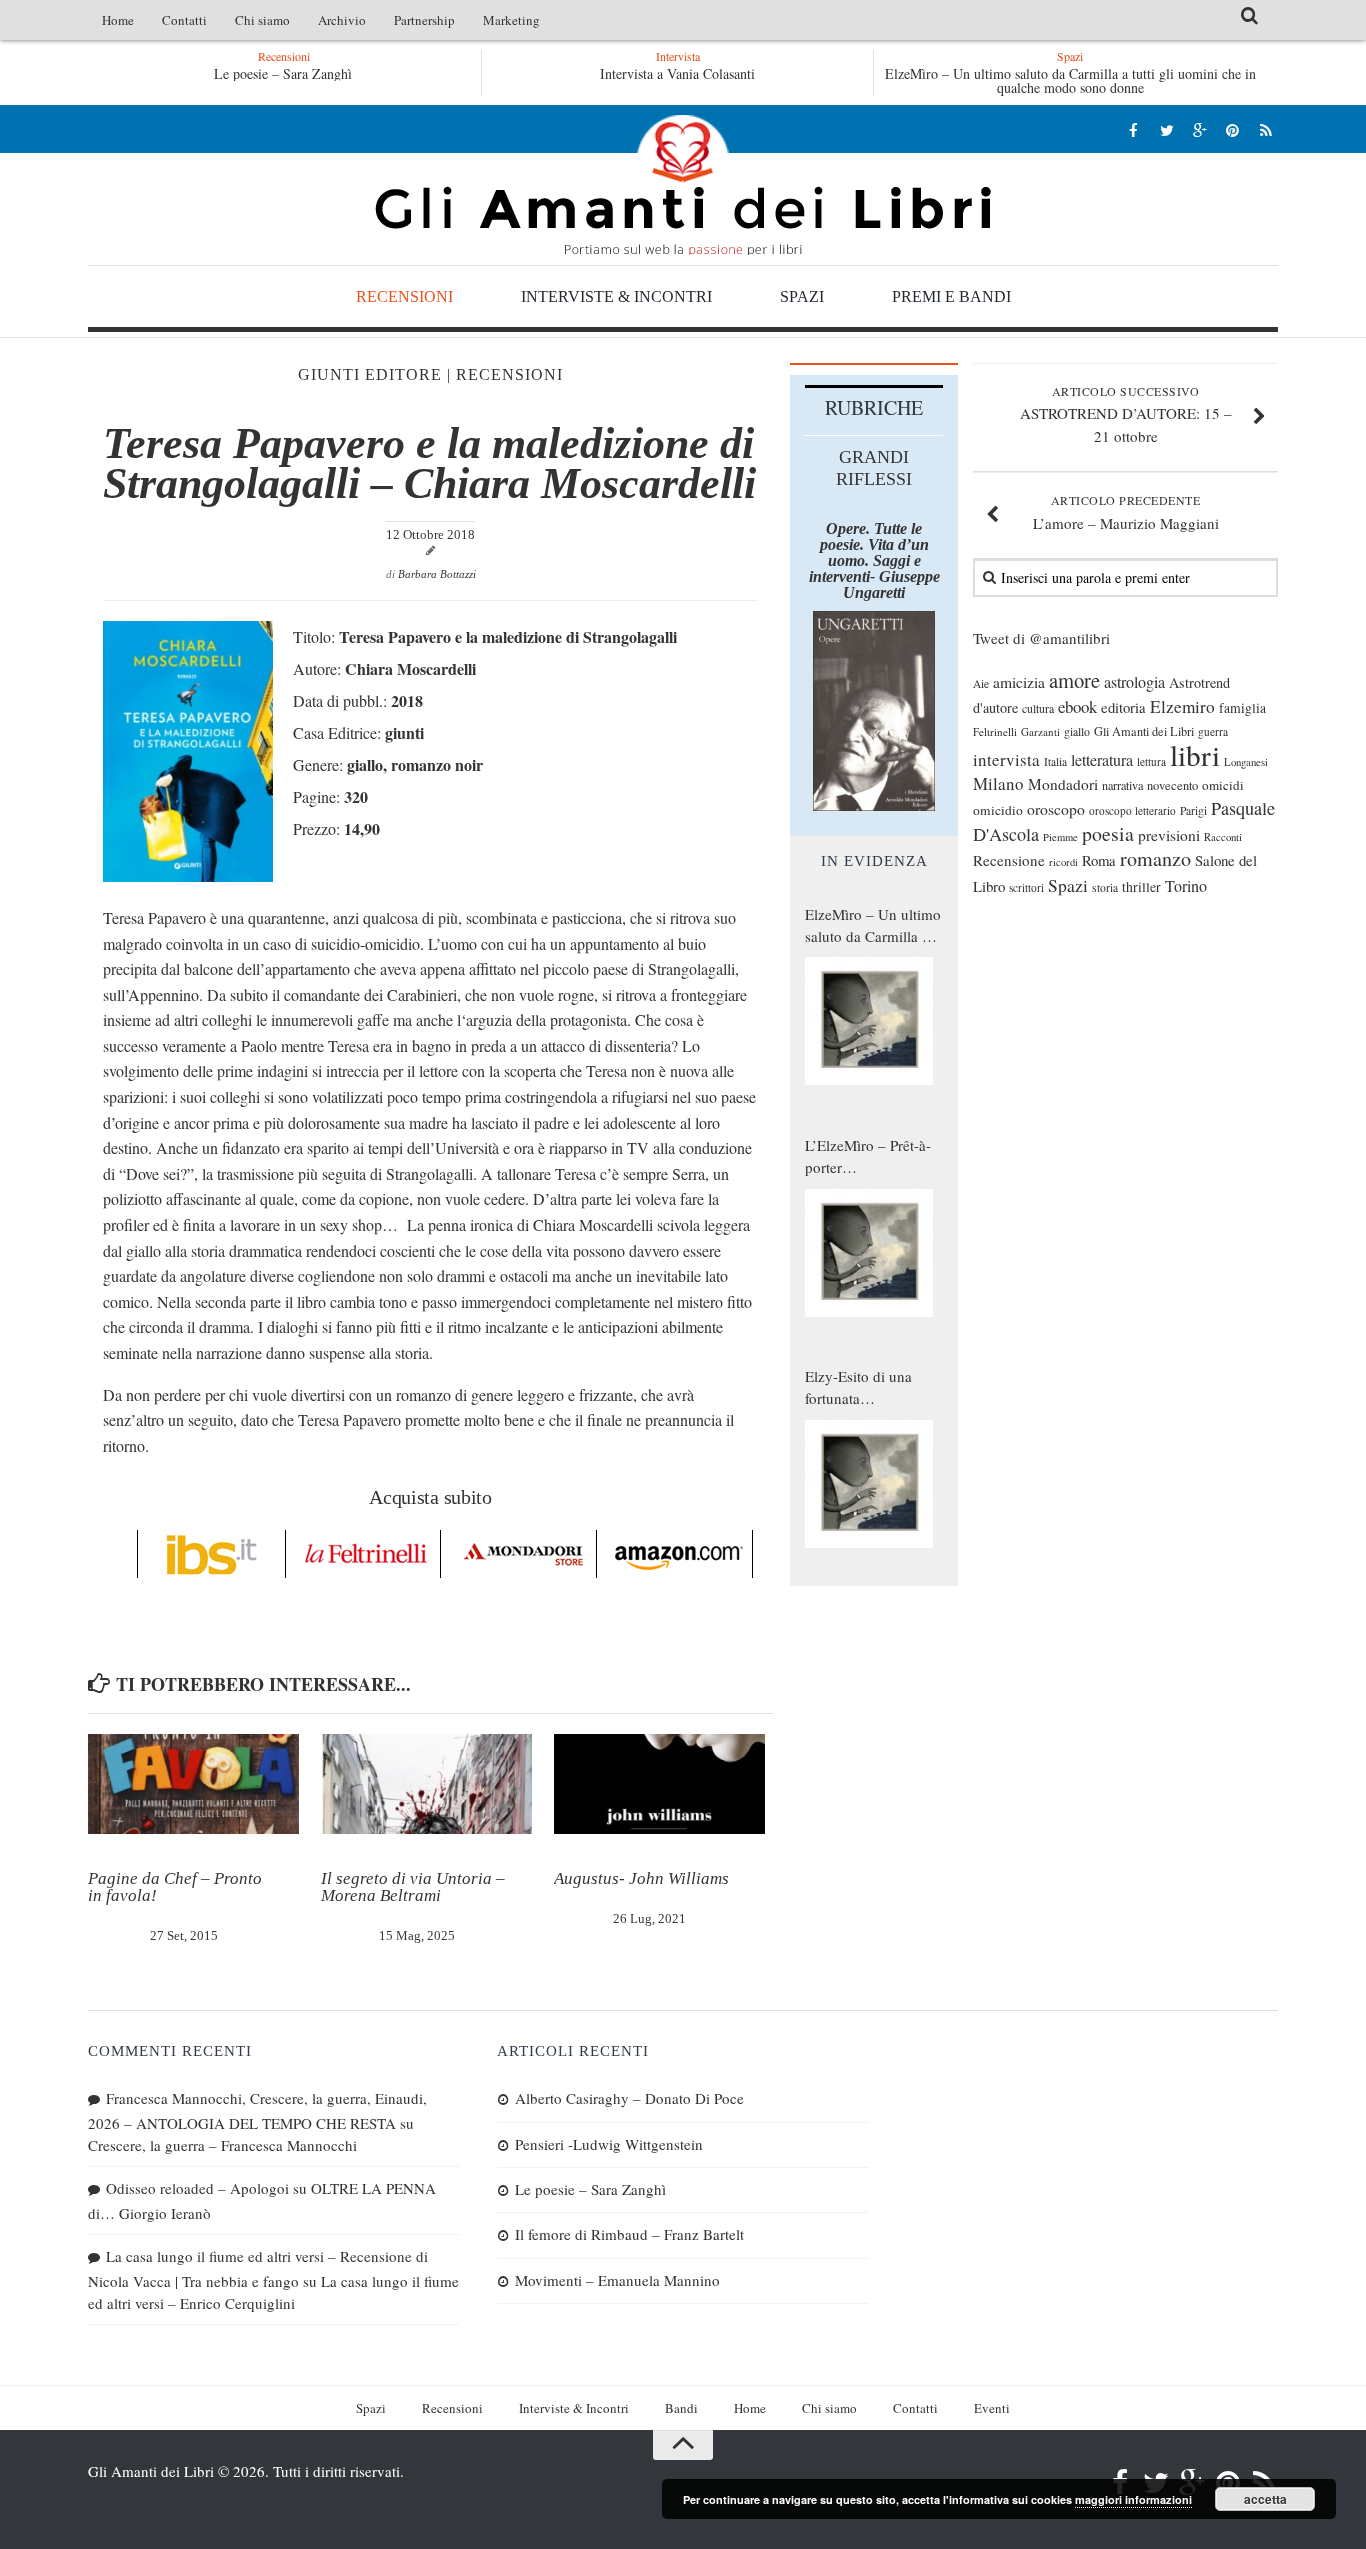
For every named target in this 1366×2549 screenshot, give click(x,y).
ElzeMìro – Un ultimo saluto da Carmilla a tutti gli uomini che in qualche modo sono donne (1070, 80)
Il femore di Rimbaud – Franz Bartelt (629, 2234)
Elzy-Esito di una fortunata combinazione (858, 1388)
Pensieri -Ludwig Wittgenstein (609, 2144)
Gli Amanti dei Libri (683, 185)
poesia (1108, 833)
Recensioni (404, 296)
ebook (1077, 706)
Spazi (802, 296)
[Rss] (1265, 129)
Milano (998, 783)
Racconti (1223, 837)
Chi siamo (262, 20)
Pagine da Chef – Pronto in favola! (175, 1887)
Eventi (992, 2408)
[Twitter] (1166, 129)
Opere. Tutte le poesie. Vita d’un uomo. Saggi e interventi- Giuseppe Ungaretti (874, 560)
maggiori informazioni (1133, 2499)
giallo (1077, 731)
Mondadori (1063, 784)
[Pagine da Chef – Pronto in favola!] (193, 1784)
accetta (1265, 2499)
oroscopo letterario (1132, 810)
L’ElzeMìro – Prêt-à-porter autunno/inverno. (868, 1157)
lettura (1151, 761)
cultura (1038, 708)
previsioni (1169, 835)
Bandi (681, 2408)
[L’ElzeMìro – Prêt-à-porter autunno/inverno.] (869, 1253)
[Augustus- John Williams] (659, 1784)
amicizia (1019, 682)
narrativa (1122, 785)
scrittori (1026, 887)
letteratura (1102, 760)
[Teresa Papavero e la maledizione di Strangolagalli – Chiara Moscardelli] (188, 875)
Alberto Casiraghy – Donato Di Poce (629, 2098)
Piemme (1060, 837)
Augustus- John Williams (641, 1878)
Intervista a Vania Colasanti (677, 73)
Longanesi (1246, 762)
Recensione (1009, 860)
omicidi (1223, 785)
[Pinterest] (1232, 129)
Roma (1099, 860)
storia (1105, 887)
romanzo (1155, 858)
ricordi (1063, 862)
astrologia (1134, 682)
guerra (1213, 731)
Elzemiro (1182, 706)
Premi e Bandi (951, 296)
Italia (1055, 761)
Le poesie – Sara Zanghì (283, 73)
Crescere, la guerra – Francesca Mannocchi (222, 2145)
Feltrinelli (995, 731)
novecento (1172, 785)
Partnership (424, 20)
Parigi (1193, 810)
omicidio (998, 810)
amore (1074, 680)
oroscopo (1056, 808)
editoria (1123, 707)
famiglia (1242, 708)
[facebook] (1133, 129)
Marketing (511, 20)
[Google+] (1199, 129)
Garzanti (1040, 731)
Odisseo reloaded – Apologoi (197, 2188)
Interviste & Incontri (616, 296)
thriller (1141, 886)
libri (1195, 754)
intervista (1006, 759)
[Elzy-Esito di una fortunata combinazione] (869, 1484)
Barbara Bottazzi (437, 574)
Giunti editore (370, 374)
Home (118, 20)
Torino (1186, 886)
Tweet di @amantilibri (1041, 638)
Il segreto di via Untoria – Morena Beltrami (413, 1887)
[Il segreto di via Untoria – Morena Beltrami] (426, 1784)
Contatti (184, 20)
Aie (981, 683)
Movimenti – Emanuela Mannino (617, 2280)
